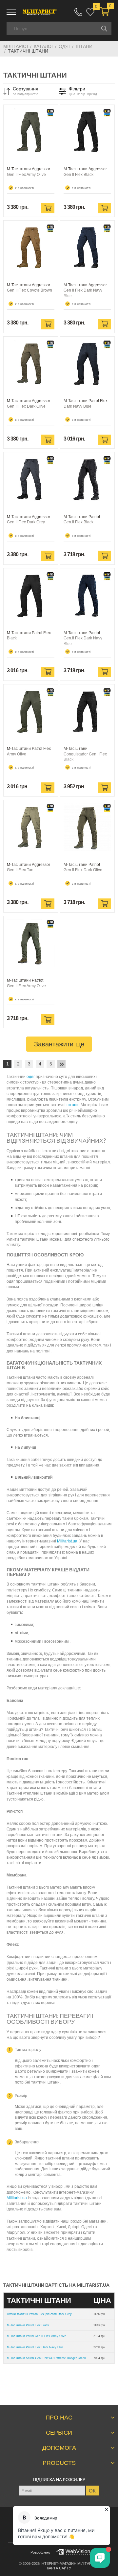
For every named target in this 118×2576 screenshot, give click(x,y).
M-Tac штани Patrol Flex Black (28, 2325)
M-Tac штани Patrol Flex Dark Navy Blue (35, 2347)
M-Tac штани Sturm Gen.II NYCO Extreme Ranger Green (46, 2358)
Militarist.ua (67, 1541)
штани (73, 1105)
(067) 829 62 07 (78, 12)
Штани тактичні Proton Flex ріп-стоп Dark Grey (39, 2314)
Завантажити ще (59, 1044)
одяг (31, 1077)
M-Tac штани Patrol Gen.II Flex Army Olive (37, 2336)
